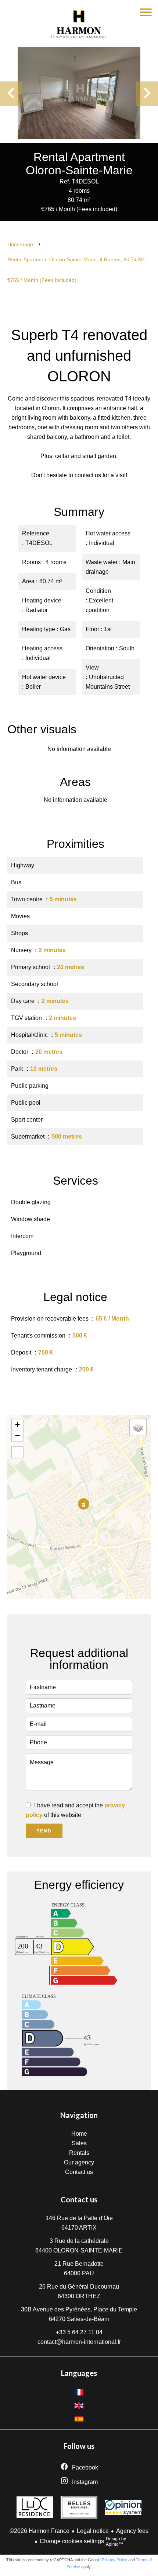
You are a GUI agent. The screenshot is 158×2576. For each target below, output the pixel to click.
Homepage (20, 244)
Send (44, 1831)
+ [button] (17, 1425)
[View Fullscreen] (17, 1452)
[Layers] (138, 1427)
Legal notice (93, 2531)
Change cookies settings (72, 2541)
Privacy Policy (114, 2560)
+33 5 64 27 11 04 (79, 2332)
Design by (116, 2542)
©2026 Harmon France (39, 2531)
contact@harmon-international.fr (79, 2342)
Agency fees (132, 2531)
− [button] (17, 1436)
